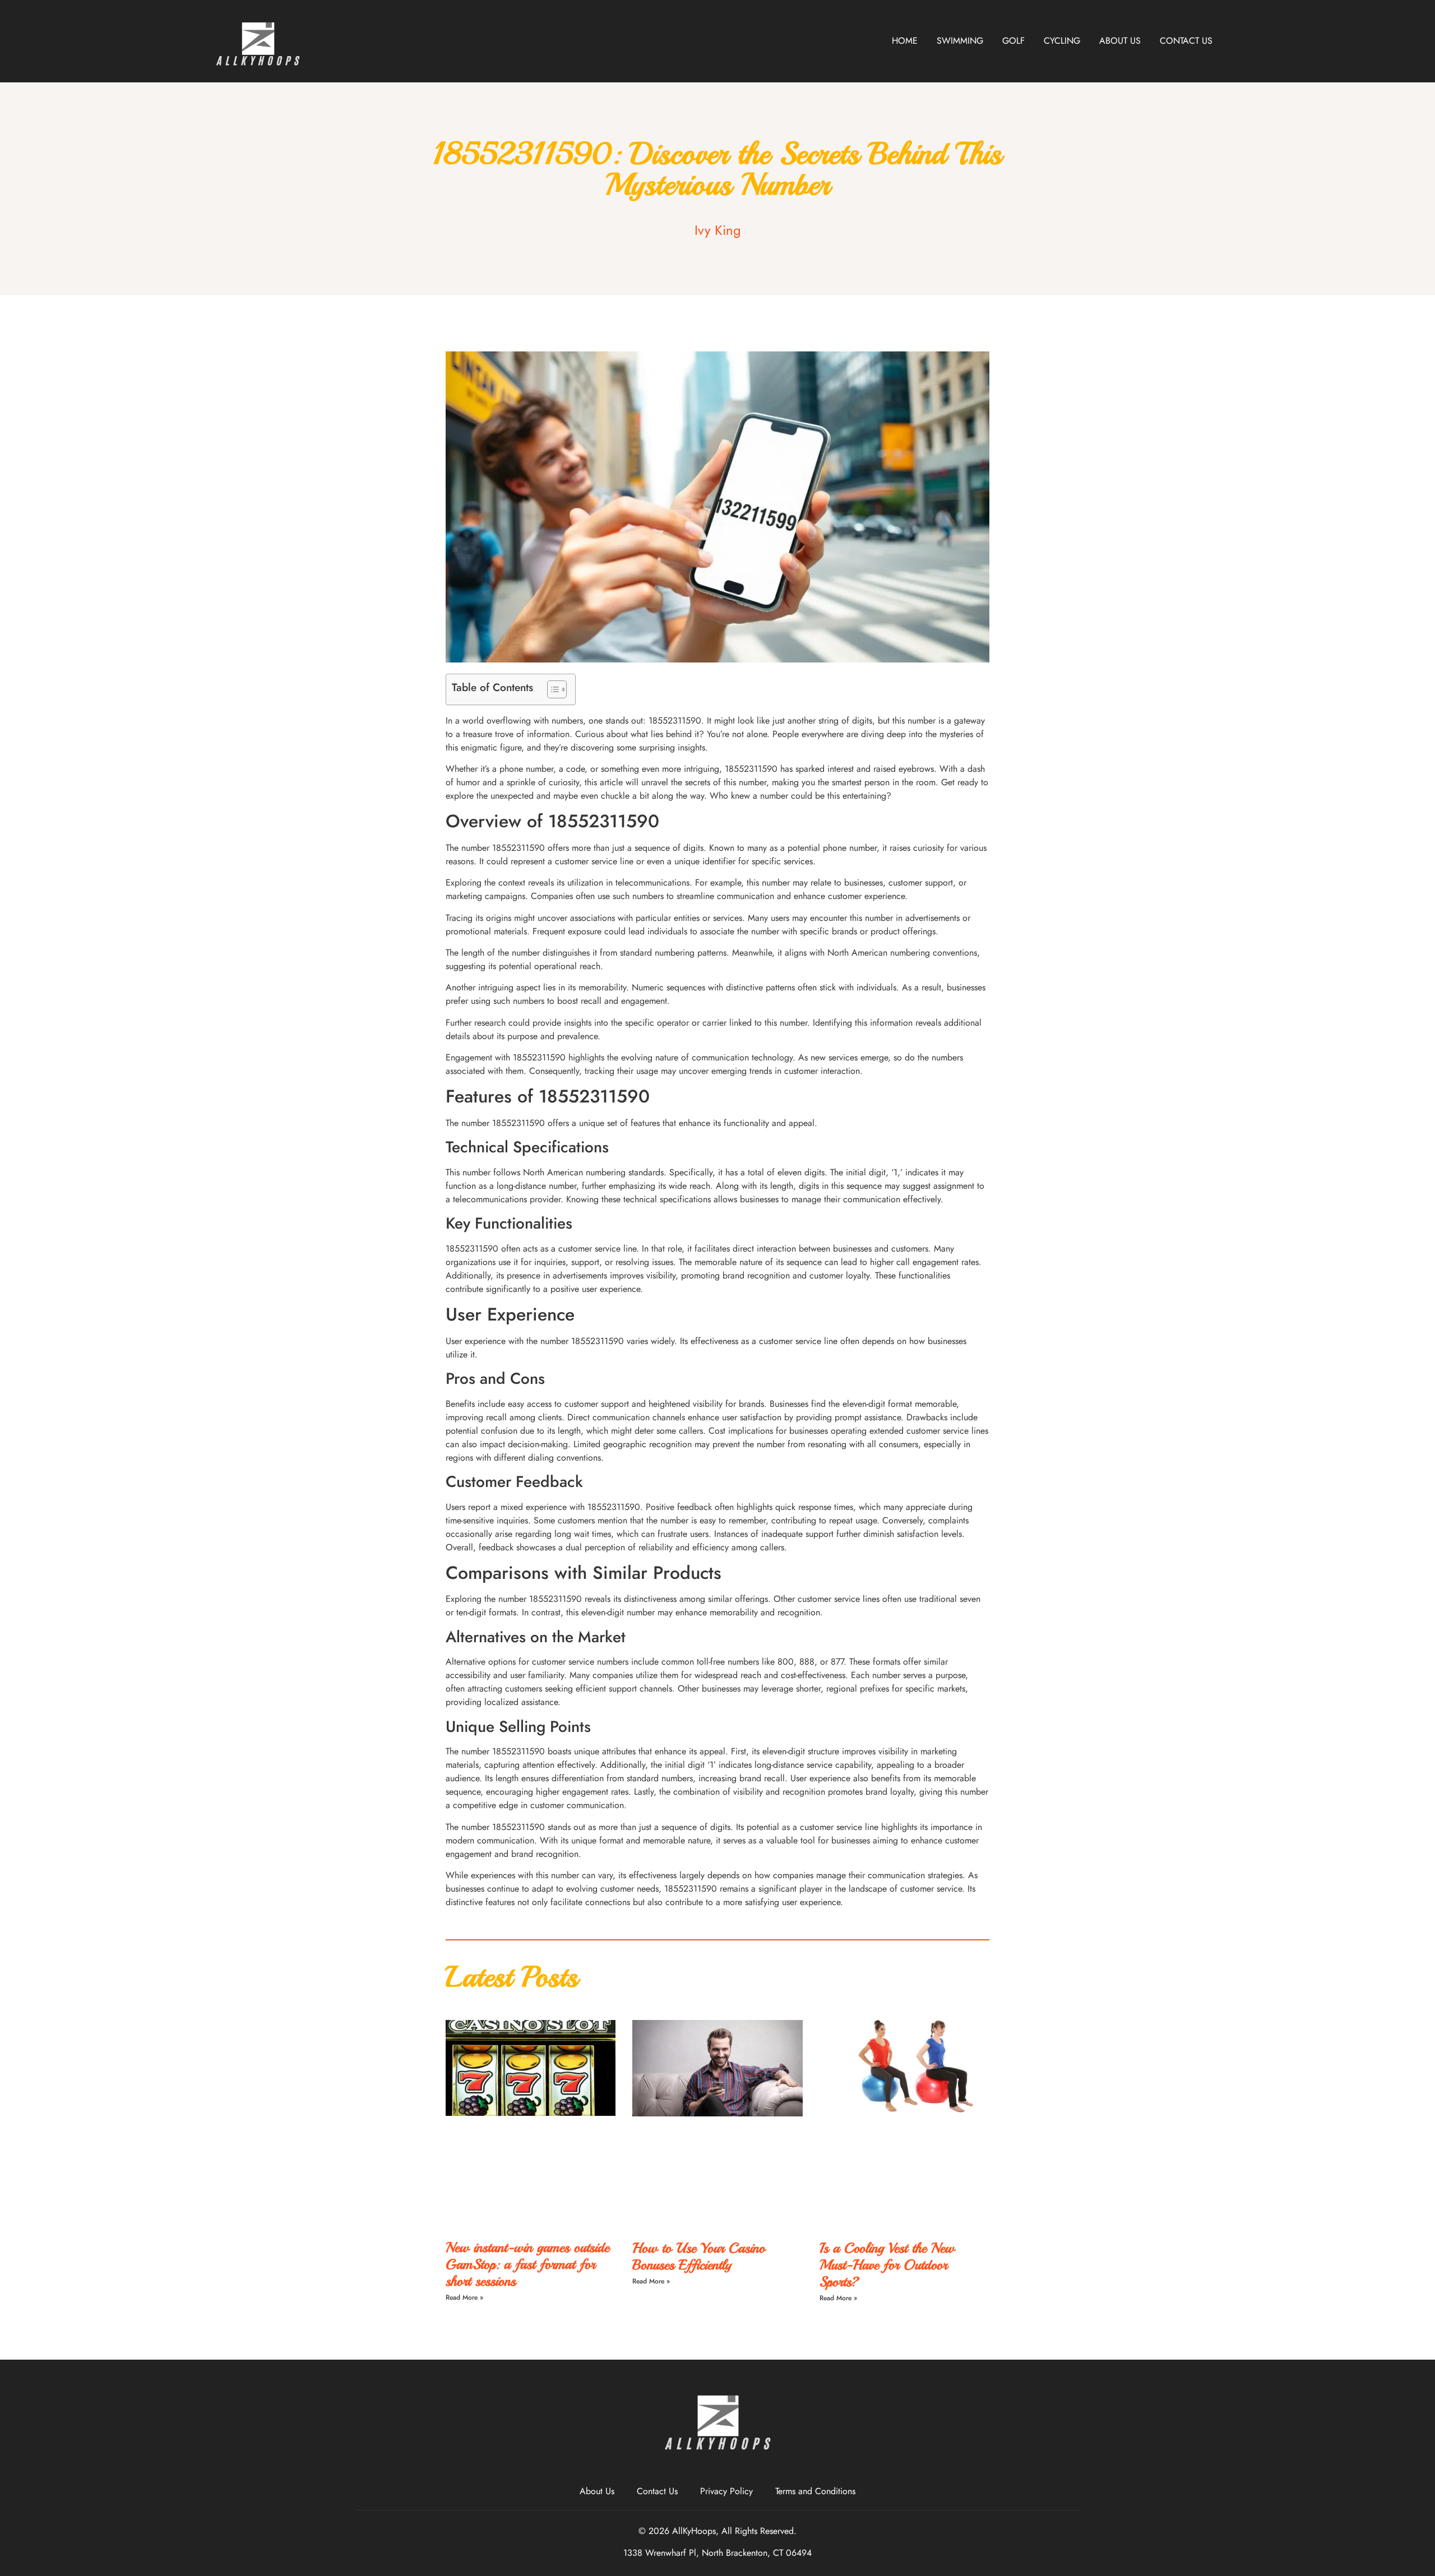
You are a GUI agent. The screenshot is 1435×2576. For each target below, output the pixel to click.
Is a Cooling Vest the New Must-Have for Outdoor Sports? (887, 2265)
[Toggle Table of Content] (551, 689)
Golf (1013, 41)
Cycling (1062, 41)
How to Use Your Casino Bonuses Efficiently (699, 2257)
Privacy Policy (726, 2491)
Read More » (464, 2297)
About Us (1120, 41)
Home (905, 41)
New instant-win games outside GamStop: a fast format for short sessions (527, 2264)
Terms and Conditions (815, 2491)
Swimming (960, 41)
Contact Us (1186, 41)
